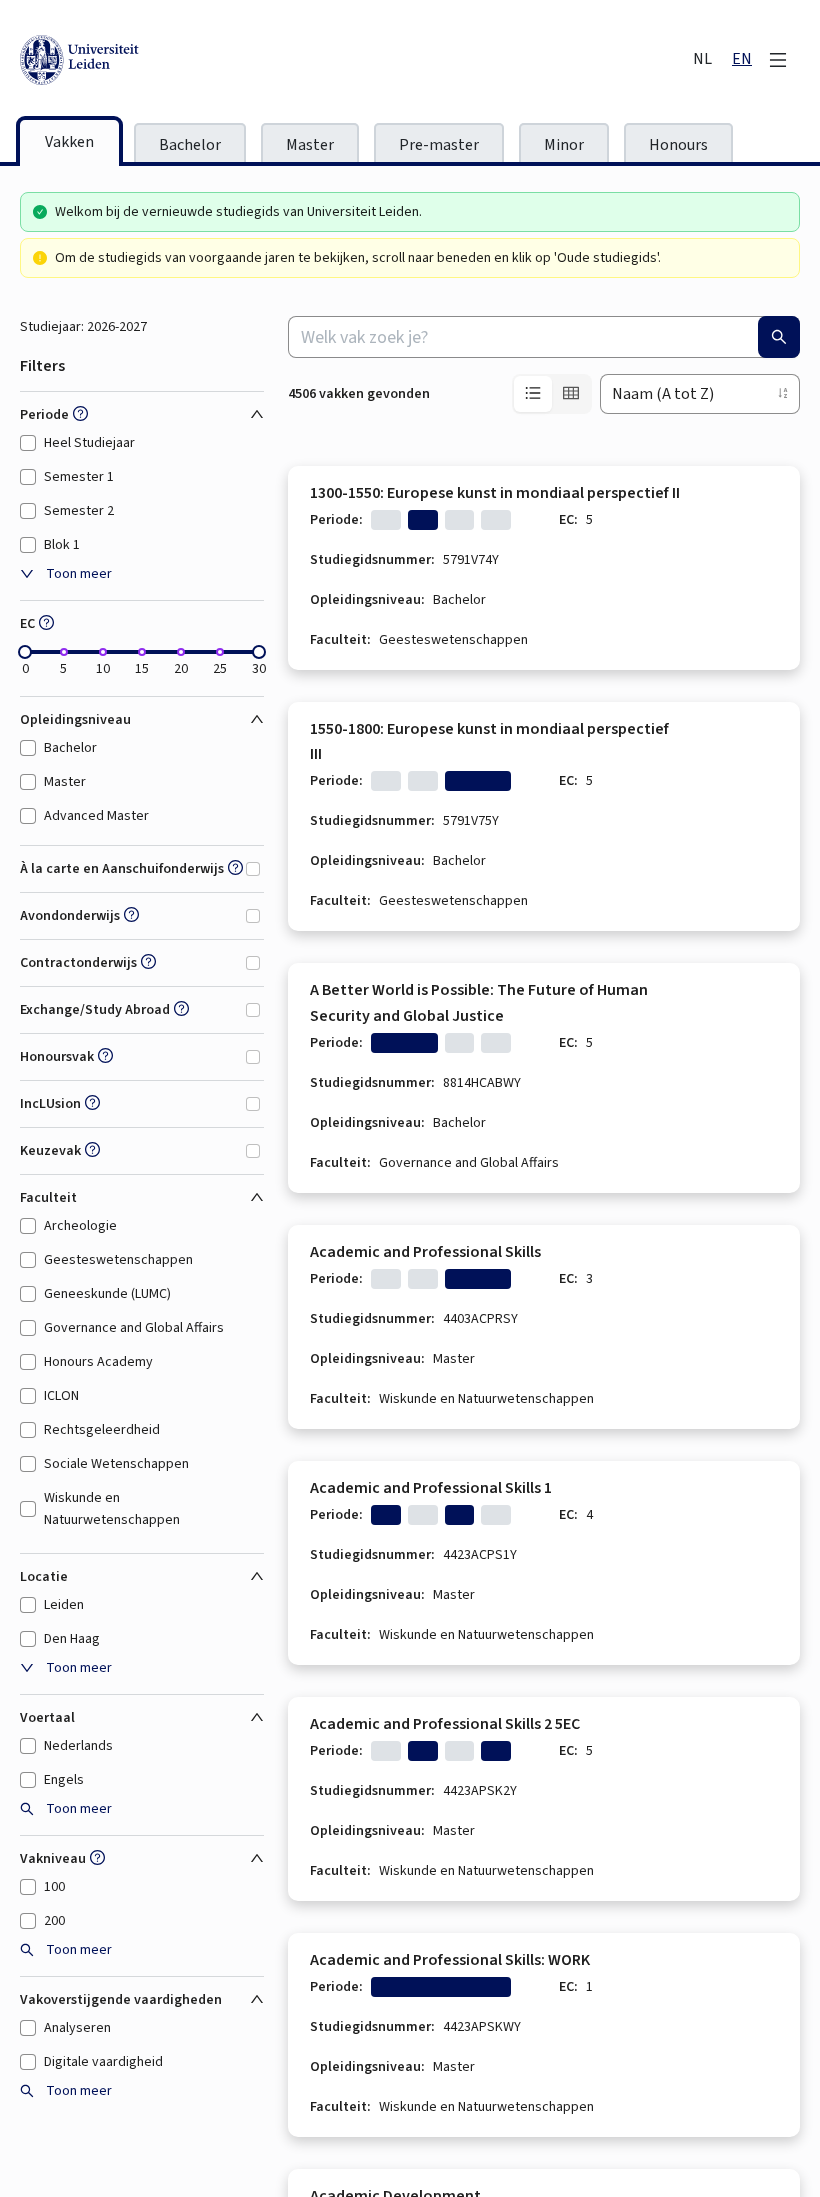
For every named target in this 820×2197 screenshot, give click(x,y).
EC (27, 624)
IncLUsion (50, 1104)
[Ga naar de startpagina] (170, 60)
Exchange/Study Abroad (95, 1010)
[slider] (25, 652)
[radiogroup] (552, 394)
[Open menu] (778, 60)
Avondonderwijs (70, 916)
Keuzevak (50, 1151)
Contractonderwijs (78, 963)
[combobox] (544, 337)
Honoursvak (57, 1057)
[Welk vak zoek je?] (779, 337)
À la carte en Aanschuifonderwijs (122, 869)
